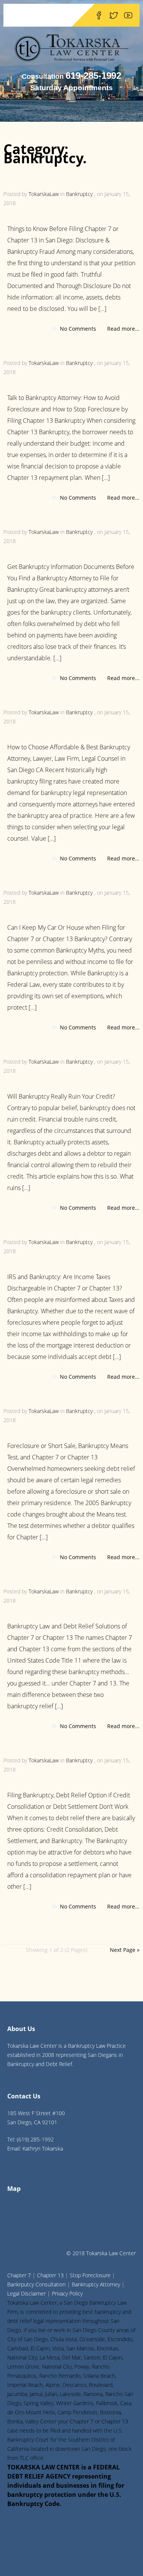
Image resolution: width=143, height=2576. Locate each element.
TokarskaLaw (44, 194)
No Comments (78, 329)
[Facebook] (99, 15)
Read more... (123, 329)
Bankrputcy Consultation (36, 2284)
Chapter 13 (50, 2275)
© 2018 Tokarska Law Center (101, 2253)
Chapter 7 (19, 2275)
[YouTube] (128, 15)
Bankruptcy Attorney (96, 2284)
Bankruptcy (79, 194)
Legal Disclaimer (27, 2293)
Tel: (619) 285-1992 (31, 2139)
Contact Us (24, 2096)
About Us (21, 2029)
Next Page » (125, 1950)
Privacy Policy (67, 2293)
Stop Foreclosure (90, 2275)
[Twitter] (114, 15)
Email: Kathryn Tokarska (35, 2148)
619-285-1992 (93, 76)
